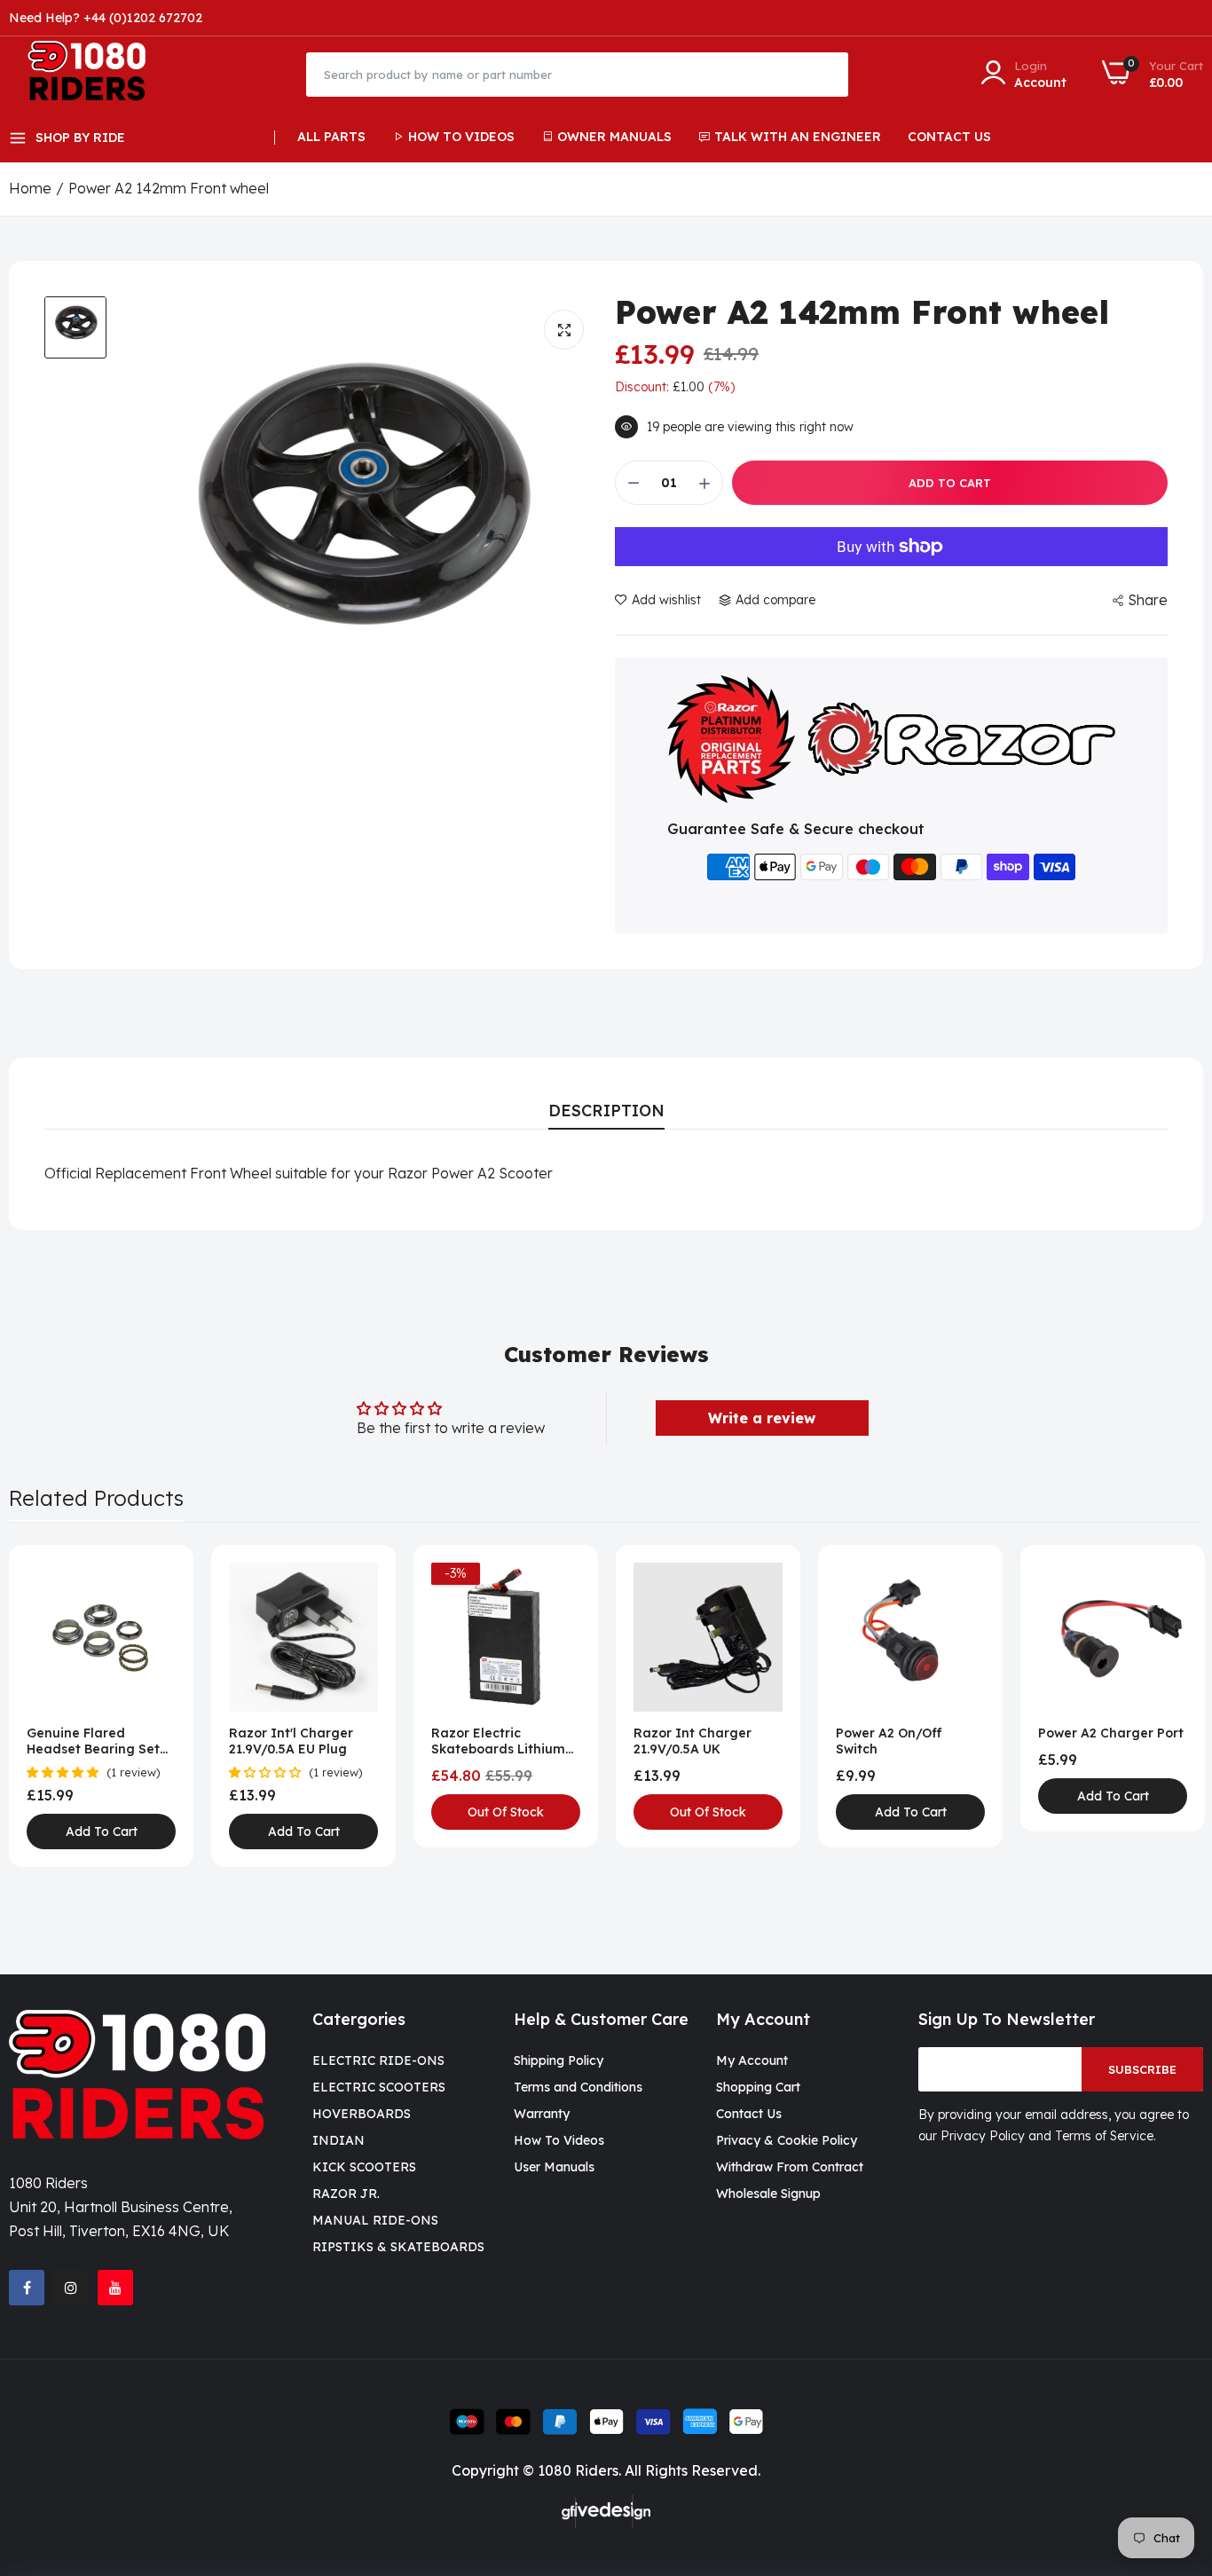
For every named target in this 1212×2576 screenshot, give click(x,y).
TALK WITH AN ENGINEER (798, 137)
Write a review (762, 1418)
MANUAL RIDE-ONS (375, 2220)
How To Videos (461, 137)
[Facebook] (27, 2288)
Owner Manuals (614, 137)
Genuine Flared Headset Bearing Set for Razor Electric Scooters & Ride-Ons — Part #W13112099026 (100, 1741)
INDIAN (338, 2140)
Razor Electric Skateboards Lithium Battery (498, 1741)
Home (30, 188)
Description (606, 1111)
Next (1159, 1706)
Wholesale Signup (768, 2194)
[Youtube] (115, 2288)
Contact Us (949, 137)
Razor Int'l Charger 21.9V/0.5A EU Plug (291, 1741)
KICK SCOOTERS (364, 2167)
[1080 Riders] (95, 74)
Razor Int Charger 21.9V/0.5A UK (693, 1741)
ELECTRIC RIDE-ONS (378, 2060)
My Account (752, 2060)
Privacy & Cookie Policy (787, 2140)
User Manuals (554, 2167)
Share (1148, 600)
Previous (53, 1706)
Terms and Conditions (578, 2087)
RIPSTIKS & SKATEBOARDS (398, 2247)
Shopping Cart (758, 2087)
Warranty (542, 2114)
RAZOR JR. (346, 2194)
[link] (160, 1578)
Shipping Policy (559, 2060)
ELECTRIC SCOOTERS (379, 2087)
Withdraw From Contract (790, 2167)
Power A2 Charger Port (1111, 1733)
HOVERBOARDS (362, 2114)
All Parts (331, 137)
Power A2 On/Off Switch (889, 1741)
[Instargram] (71, 2288)
